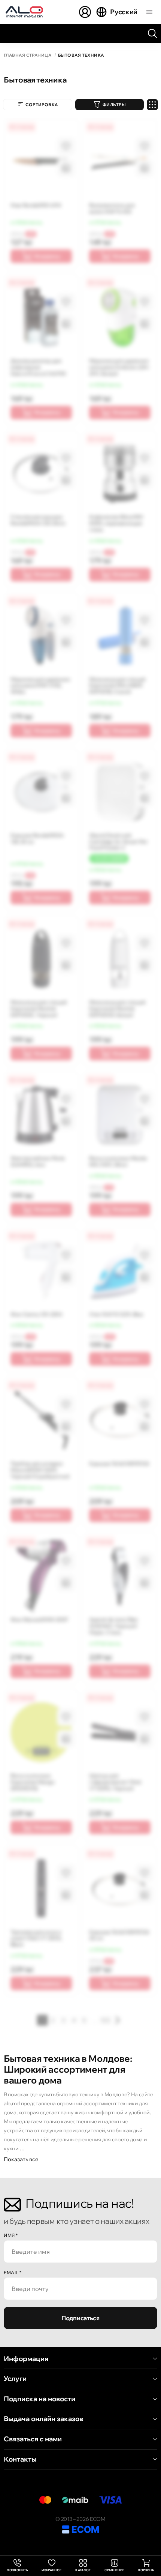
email (13, 2272)
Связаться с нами (33, 2439)
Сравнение (114, 2570)
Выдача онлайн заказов (43, 2419)
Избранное (51, 2570)
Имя (11, 2235)
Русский (124, 12)
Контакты (20, 2459)
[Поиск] (152, 33)
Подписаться (80, 2318)
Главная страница (28, 55)
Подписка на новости (40, 2399)
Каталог (83, 2570)
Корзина (146, 2570)
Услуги (15, 2379)
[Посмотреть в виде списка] (152, 105)
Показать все (21, 2159)
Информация (26, 2359)
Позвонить (17, 2566)
